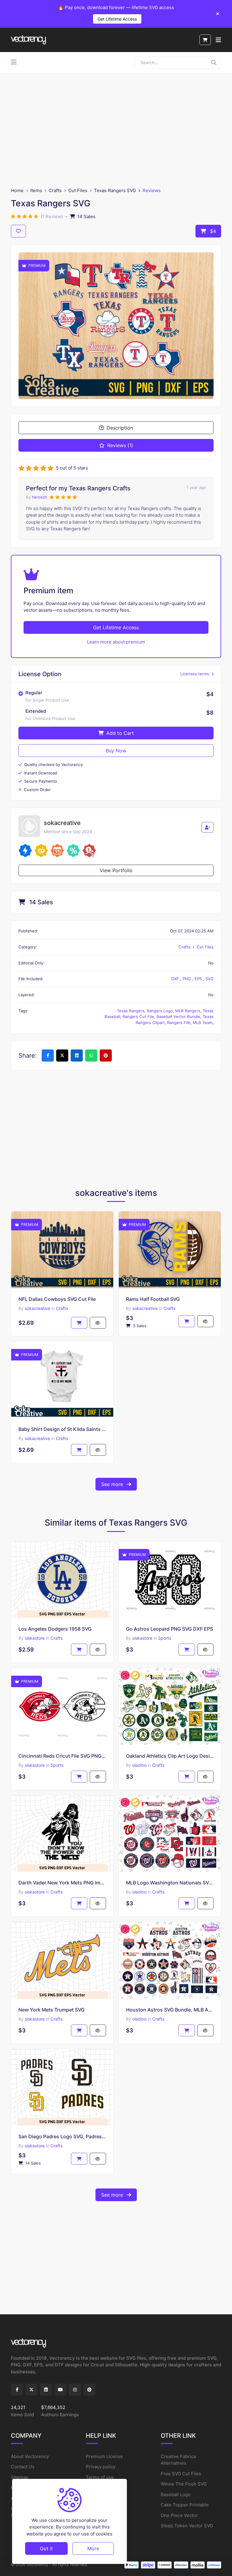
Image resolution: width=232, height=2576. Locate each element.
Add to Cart (119, 733)
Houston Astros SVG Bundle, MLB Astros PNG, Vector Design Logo (170, 2010)
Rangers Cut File (138, 1016)
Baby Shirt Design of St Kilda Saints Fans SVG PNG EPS (62, 1429)
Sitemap (20, 2477)
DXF (176, 979)
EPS (199, 979)
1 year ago (196, 487)
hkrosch (40, 497)
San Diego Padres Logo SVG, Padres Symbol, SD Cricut (62, 2136)
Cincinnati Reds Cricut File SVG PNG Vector (62, 1756)
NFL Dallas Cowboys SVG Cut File (57, 1299)
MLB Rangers (188, 1011)
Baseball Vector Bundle (178, 1016)
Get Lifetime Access (117, 19)
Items (36, 190)
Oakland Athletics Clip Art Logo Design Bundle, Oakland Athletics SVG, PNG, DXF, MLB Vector (170, 1756)
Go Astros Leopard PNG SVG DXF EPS (169, 1629)
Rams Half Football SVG (153, 1299)
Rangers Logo (160, 1011)
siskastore (35, 1638)
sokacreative (37, 1308)
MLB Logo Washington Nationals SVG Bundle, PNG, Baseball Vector (170, 1883)
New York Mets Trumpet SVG (52, 2010)
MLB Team (203, 1023)
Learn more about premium (116, 642)
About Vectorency (30, 2456)
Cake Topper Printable (185, 2505)
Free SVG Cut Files (181, 2474)
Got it (46, 2548)
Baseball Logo (176, 2494)
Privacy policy (101, 2467)
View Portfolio (116, 870)
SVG (209, 979)
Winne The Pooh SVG (184, 2484)
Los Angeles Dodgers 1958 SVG (55, 1629)
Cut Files (78, 190)
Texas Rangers (131, 1011)
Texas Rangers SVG (115, 190)
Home (17, 190)
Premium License (104, 2456)
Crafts (55, 190)
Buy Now (116, 751)
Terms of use (100, 2477)
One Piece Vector (179, 2515)
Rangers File (179, 1023)
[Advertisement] (116, 130)
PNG (187, 979)
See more (113, 1484)
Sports (164, 1638)
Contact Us (23, 2467)
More (93, 2548)
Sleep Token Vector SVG (187, 2526)
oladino (139, 1765)
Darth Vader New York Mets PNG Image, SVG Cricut (62, 1883)
